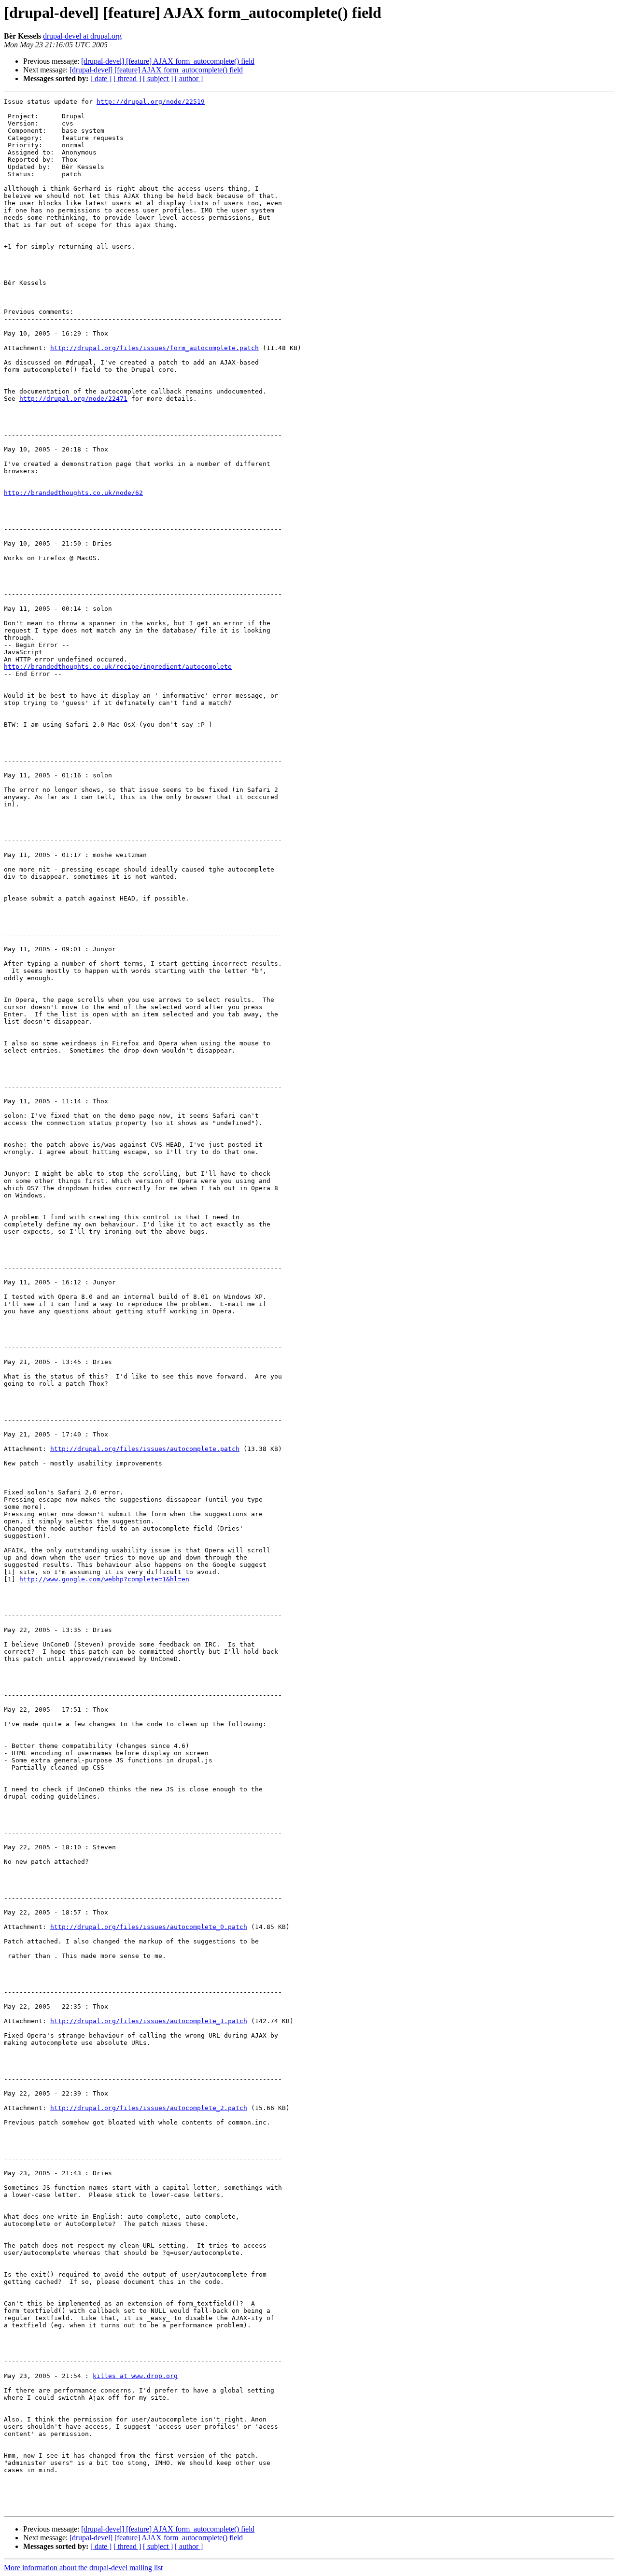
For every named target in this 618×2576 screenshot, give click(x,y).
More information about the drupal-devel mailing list (83, 2568)
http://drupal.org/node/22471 (73, 399)
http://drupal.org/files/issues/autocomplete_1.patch (149, 2021)
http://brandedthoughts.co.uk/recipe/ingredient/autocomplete (118, 667)
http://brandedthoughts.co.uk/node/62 (73, 493)
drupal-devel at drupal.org (82, 36)
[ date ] (101, 78)
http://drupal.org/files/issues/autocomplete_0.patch (149, 1927)
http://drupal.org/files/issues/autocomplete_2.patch (149, 2108)
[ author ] (189, 78)
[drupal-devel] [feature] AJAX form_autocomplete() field (168, 61)
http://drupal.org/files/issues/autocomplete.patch (145, 1449)
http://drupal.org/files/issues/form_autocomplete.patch (154, 348)
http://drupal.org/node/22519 (151, 102)
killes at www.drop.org (135, 2376)
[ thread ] (127, 78)
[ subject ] (158, 78)
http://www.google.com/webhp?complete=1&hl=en (104, 1579)
